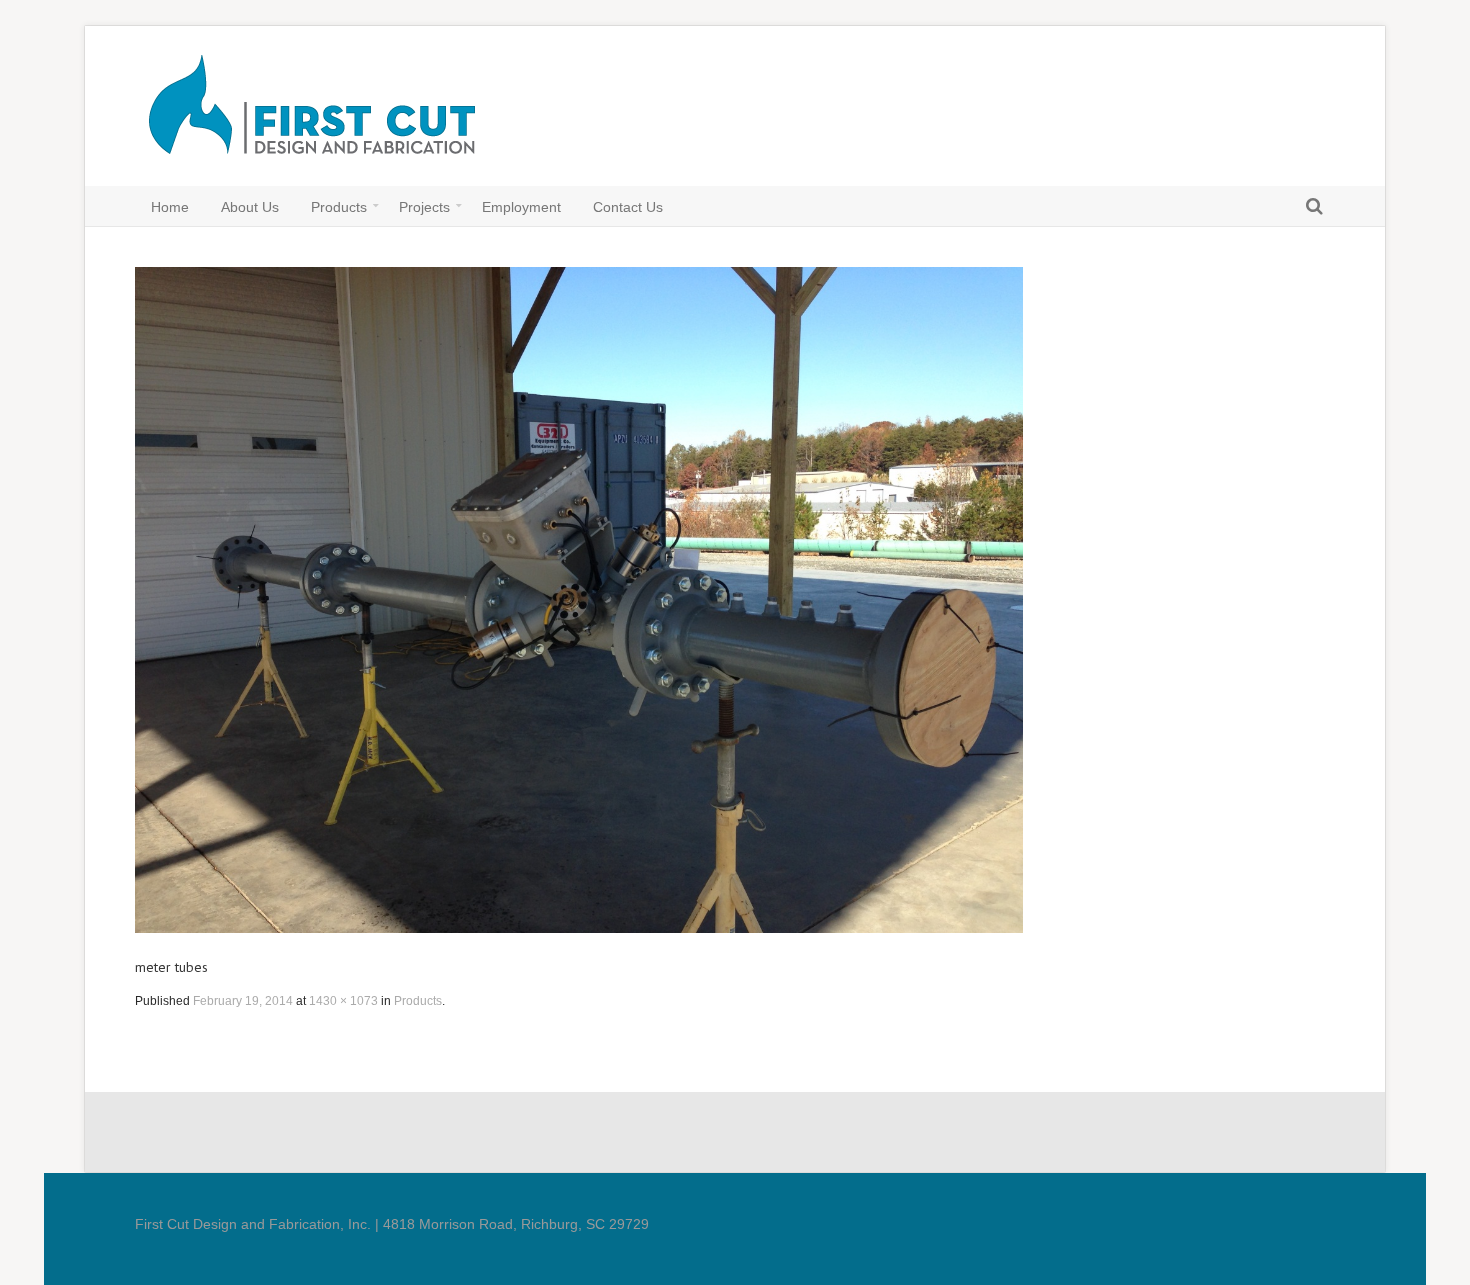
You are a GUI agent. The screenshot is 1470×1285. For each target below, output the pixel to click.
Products (418, 1001)
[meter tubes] (579, 600)
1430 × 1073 (343, 1001)
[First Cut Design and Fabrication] (322, 116)
